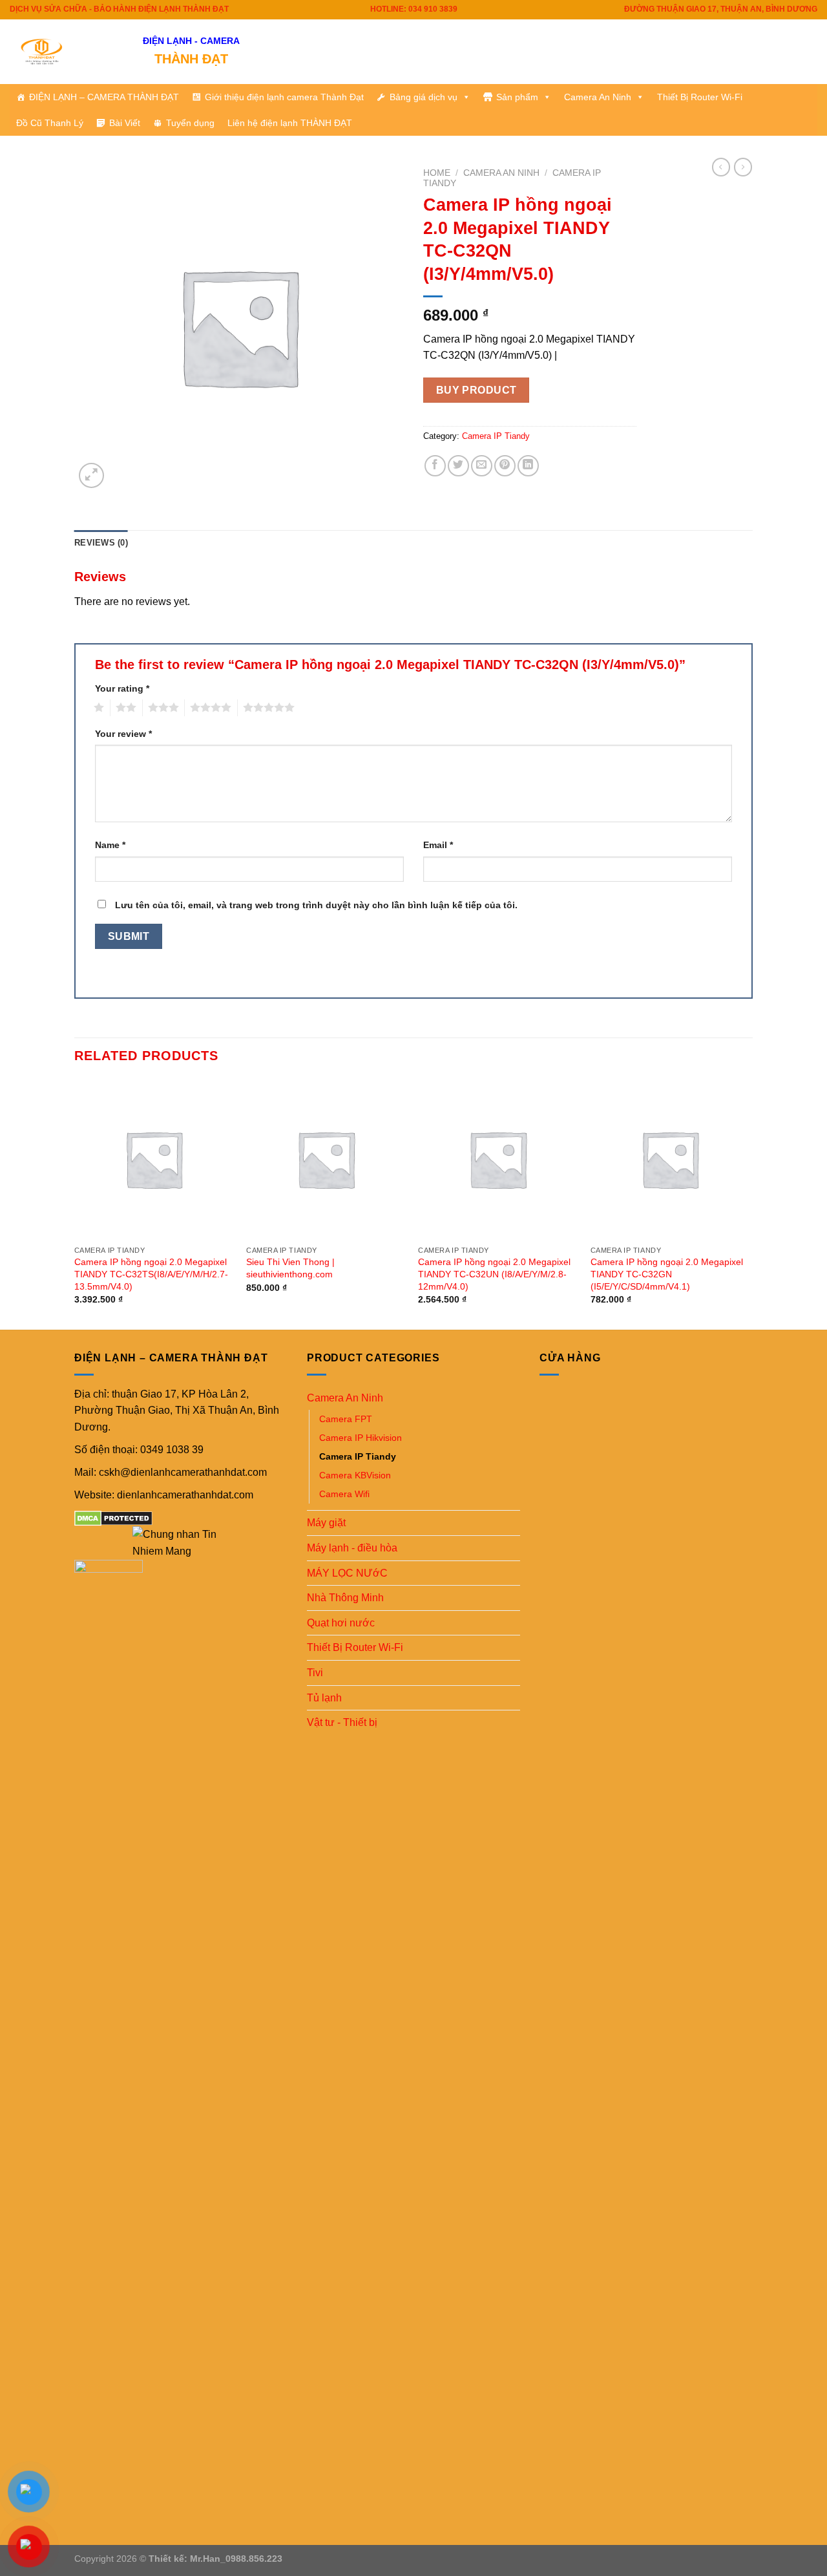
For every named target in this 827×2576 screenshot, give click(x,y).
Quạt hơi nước (341, 1623)
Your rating (122, 688)
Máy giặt (326, 1523)
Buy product (476, 390)
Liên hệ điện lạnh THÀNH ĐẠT (290, 123)
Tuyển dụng (190, 123)
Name (110, 845)
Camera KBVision (355, 1475)
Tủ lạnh (324, 1698)
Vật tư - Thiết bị (342, 1722)
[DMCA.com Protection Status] (113, 1518)
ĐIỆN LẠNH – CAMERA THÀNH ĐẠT (104, 97)
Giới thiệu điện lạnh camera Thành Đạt (284, 97)
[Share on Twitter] (458, 466)
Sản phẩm (517, 97)
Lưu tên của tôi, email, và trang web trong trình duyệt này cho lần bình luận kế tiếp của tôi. (316, 905)
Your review (123, 734)
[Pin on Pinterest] (505, 466)
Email (438, 845)
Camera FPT (346, 1419)
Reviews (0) (101, 543)
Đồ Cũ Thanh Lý (50, 123)
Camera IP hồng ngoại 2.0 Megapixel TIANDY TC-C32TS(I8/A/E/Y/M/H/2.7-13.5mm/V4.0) (151, 1274)
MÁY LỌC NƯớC (347, 1573)
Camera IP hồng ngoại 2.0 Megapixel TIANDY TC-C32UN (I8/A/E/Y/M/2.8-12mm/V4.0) (494, 1274)
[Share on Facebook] (435, 466)
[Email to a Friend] (482, 466)
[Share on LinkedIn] (528, 466)
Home (437, 173)
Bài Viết (125, 123)
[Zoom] (91, 475)
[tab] (101, 543)
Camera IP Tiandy (496, 436)
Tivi (315, 1673)
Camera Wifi (344, 1494)
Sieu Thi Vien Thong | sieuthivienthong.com (290, 1268)
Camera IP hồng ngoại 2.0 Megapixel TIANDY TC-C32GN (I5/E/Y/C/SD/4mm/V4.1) (667, 1274)
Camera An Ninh (598, 97)
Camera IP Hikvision (361, 1438)
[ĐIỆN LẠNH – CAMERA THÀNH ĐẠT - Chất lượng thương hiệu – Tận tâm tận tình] (67, 52)
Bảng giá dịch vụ (424, 97)
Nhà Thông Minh (345, 1598)
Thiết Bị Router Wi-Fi (700, 97)
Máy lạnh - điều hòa (352, 1548)
